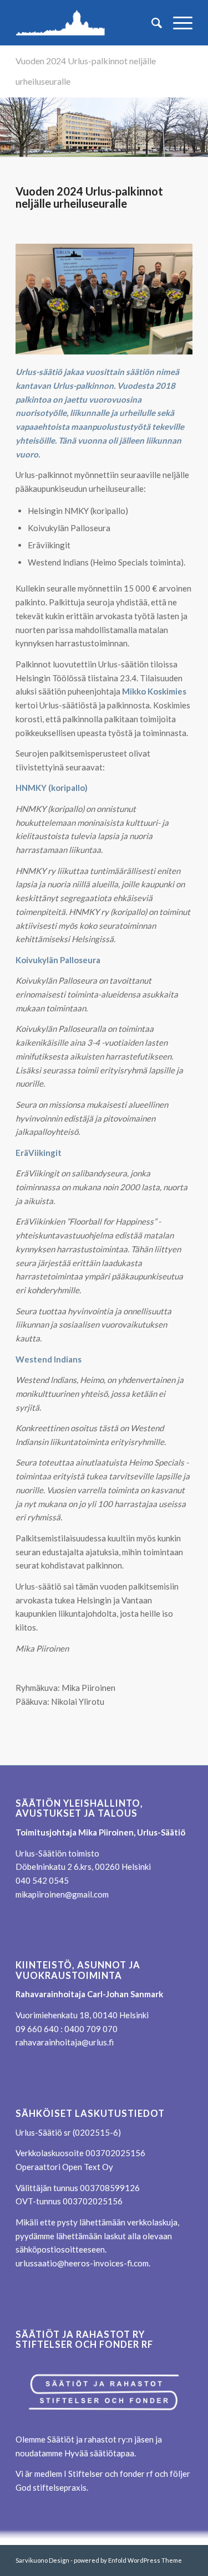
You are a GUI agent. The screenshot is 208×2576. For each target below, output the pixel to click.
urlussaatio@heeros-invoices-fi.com (82, 2263)
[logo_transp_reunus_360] (86, 23)
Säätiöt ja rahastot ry (87, 2439)
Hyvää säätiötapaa (99, 2453)
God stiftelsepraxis (51, 2487)
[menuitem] (151, 23)
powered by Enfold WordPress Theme (128, 2560)
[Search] (151, 23)
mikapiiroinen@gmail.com (62, 1894)
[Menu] (177, 23)
